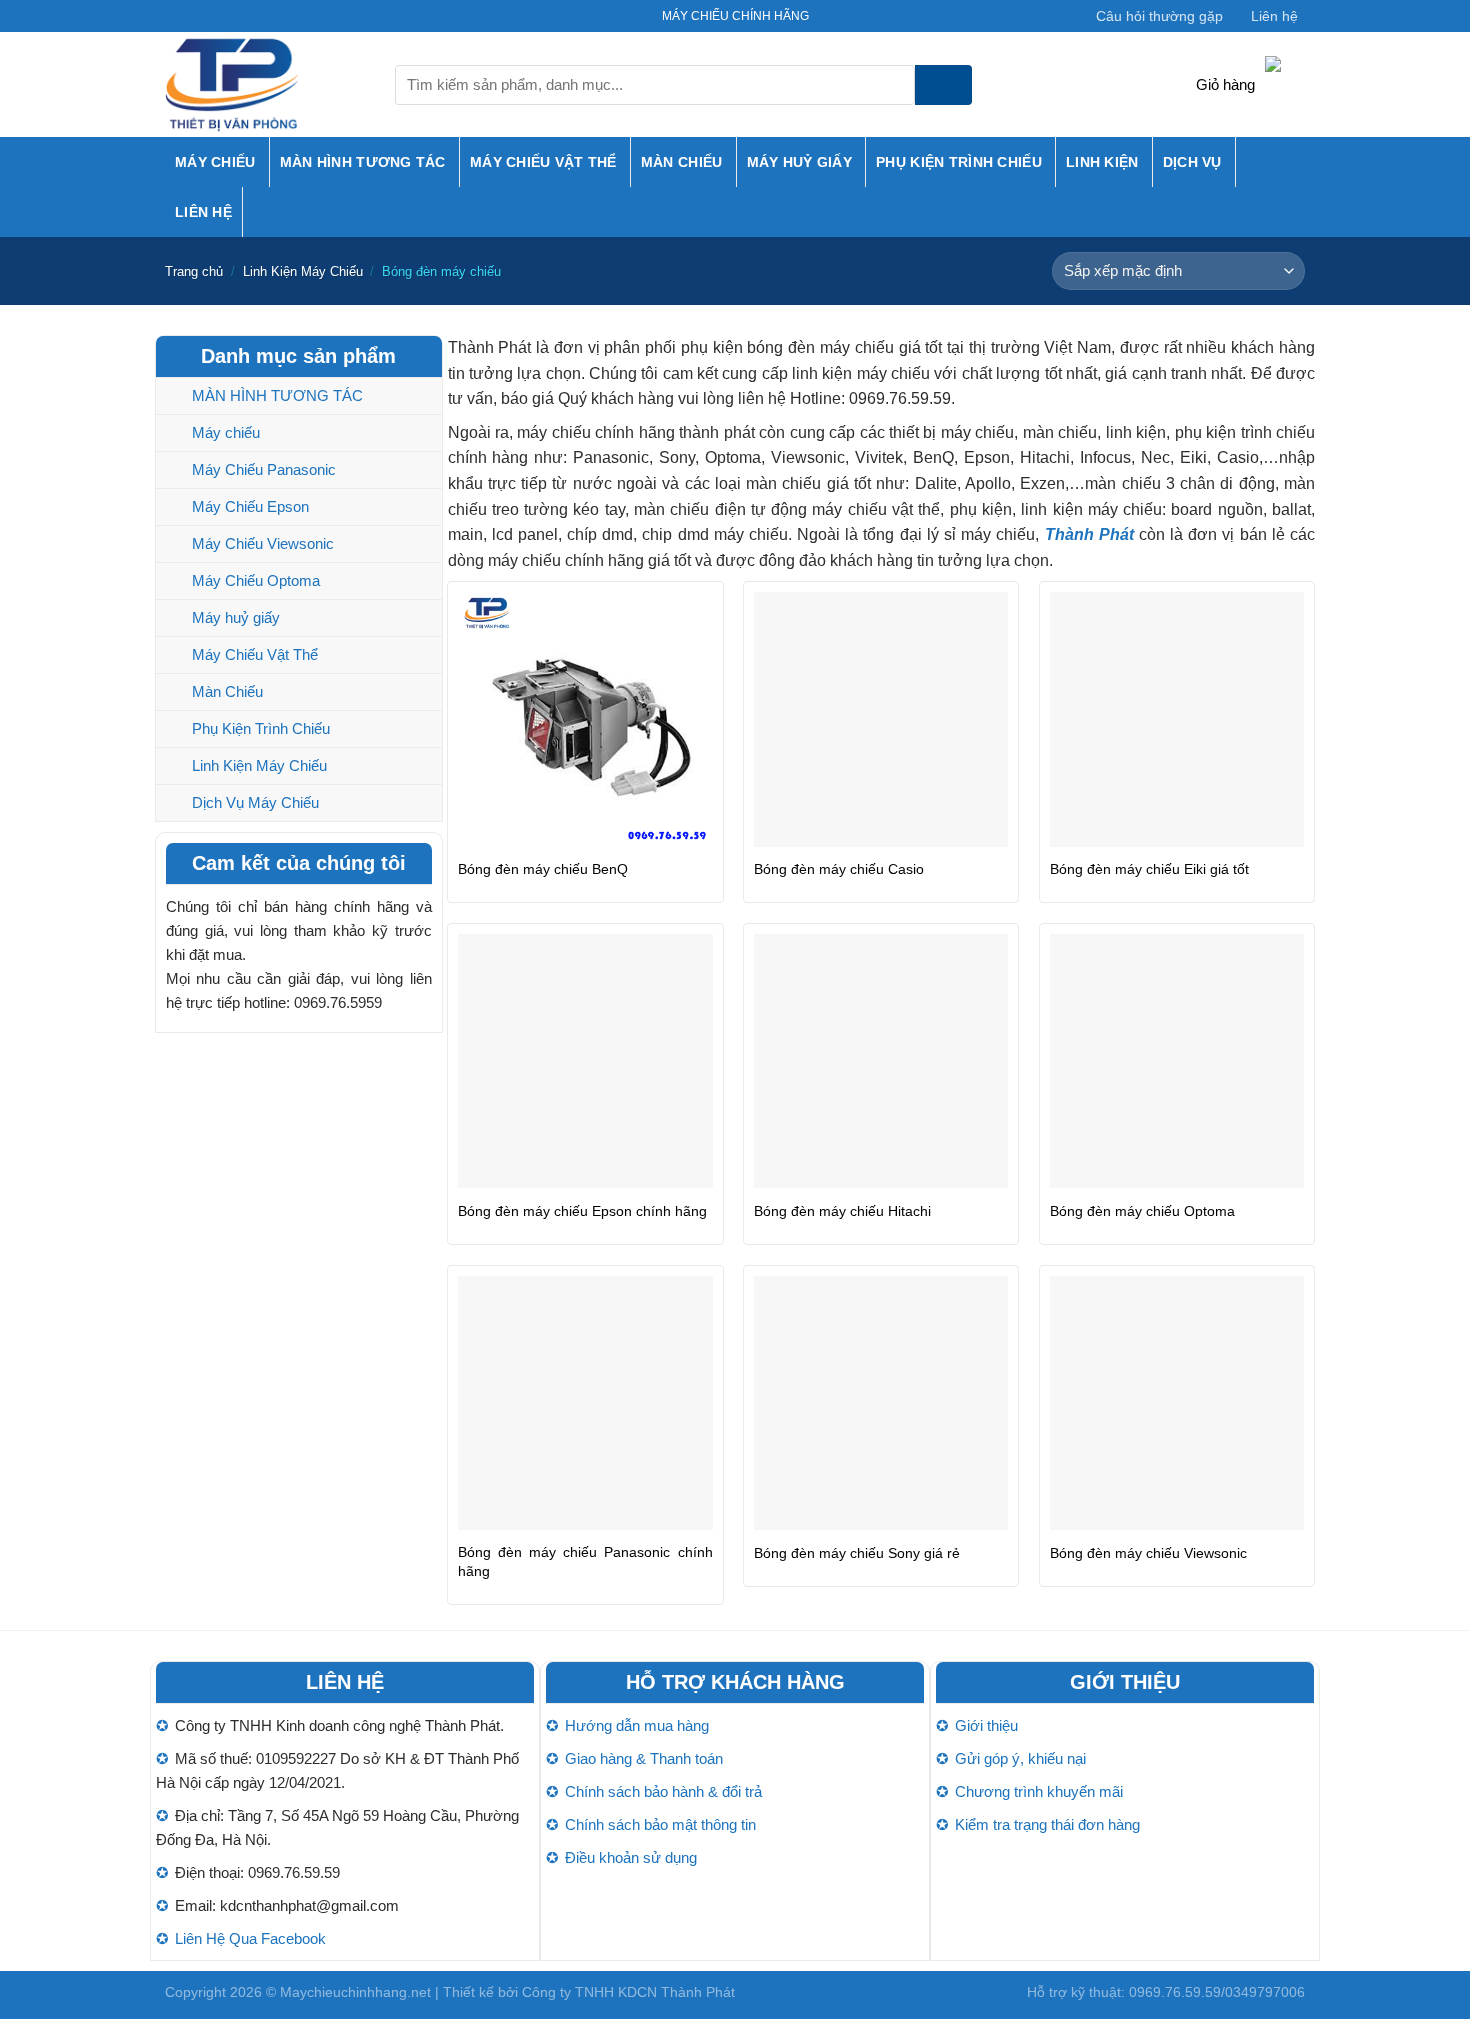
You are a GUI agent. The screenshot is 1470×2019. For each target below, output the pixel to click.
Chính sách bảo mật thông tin (660, 1824)
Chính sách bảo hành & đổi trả (663, 1791)
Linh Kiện (1102, 162)
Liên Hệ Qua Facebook (250, 1938)
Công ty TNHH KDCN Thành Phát (628, 1992)
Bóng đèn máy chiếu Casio (839, 869)
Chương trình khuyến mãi (1039, 1791)
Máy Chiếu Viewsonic (263, 543)
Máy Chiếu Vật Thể (543, 162)
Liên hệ (1274, 16)
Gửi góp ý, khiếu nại (1020, 1758)
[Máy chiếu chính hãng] (265, 84)
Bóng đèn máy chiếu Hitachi (842, 1211)
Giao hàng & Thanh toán (644, 1758)
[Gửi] (943, 85)
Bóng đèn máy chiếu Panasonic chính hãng (585, 1561)
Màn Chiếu (682, 162)
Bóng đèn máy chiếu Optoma (1142, 1211)
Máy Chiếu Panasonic (264, 469)
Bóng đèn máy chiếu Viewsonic (1148, 1553)
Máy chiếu (215, 162)
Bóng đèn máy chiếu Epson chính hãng (582, 1211)
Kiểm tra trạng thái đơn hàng (1047, 1824)
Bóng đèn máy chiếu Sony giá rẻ (857, 1553)
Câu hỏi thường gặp (1159, 16)
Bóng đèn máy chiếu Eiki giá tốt (1149, 869)
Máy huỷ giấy (799, 162)
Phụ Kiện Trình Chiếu (959, 162)
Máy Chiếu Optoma (256, 580)
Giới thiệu (986, 1725)
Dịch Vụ (1192, 162)
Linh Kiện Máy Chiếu (303, 271)
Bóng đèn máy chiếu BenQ (543, 869)
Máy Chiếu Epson (250, 506)
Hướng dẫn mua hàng (637, 1725)
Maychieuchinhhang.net (355, 1992)
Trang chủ (194, 271)
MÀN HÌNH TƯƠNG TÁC (363, 162)
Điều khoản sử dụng (631, 1857)
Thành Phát (1089, 534)
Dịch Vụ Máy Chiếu (255, 802)
